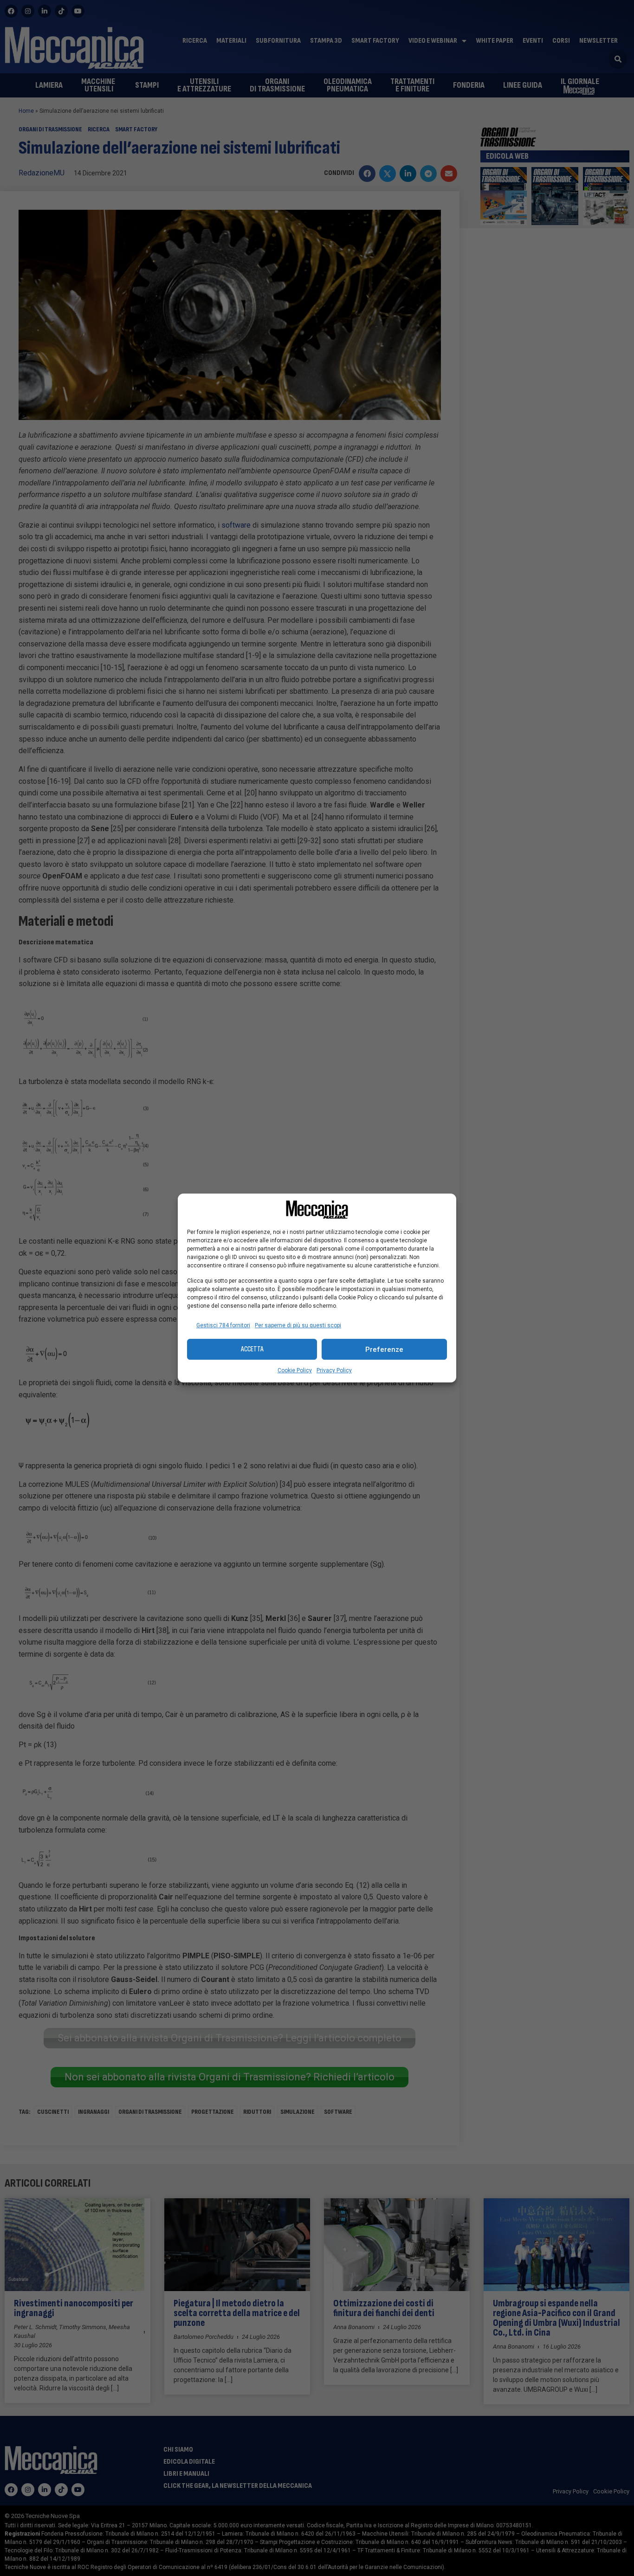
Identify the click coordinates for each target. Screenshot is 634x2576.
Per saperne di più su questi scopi (298, 1325)
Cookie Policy (295, 1370)
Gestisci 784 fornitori (223, 1325)
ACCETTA (252, 1349)
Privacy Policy (334, 1370)
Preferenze (384, 1349)
